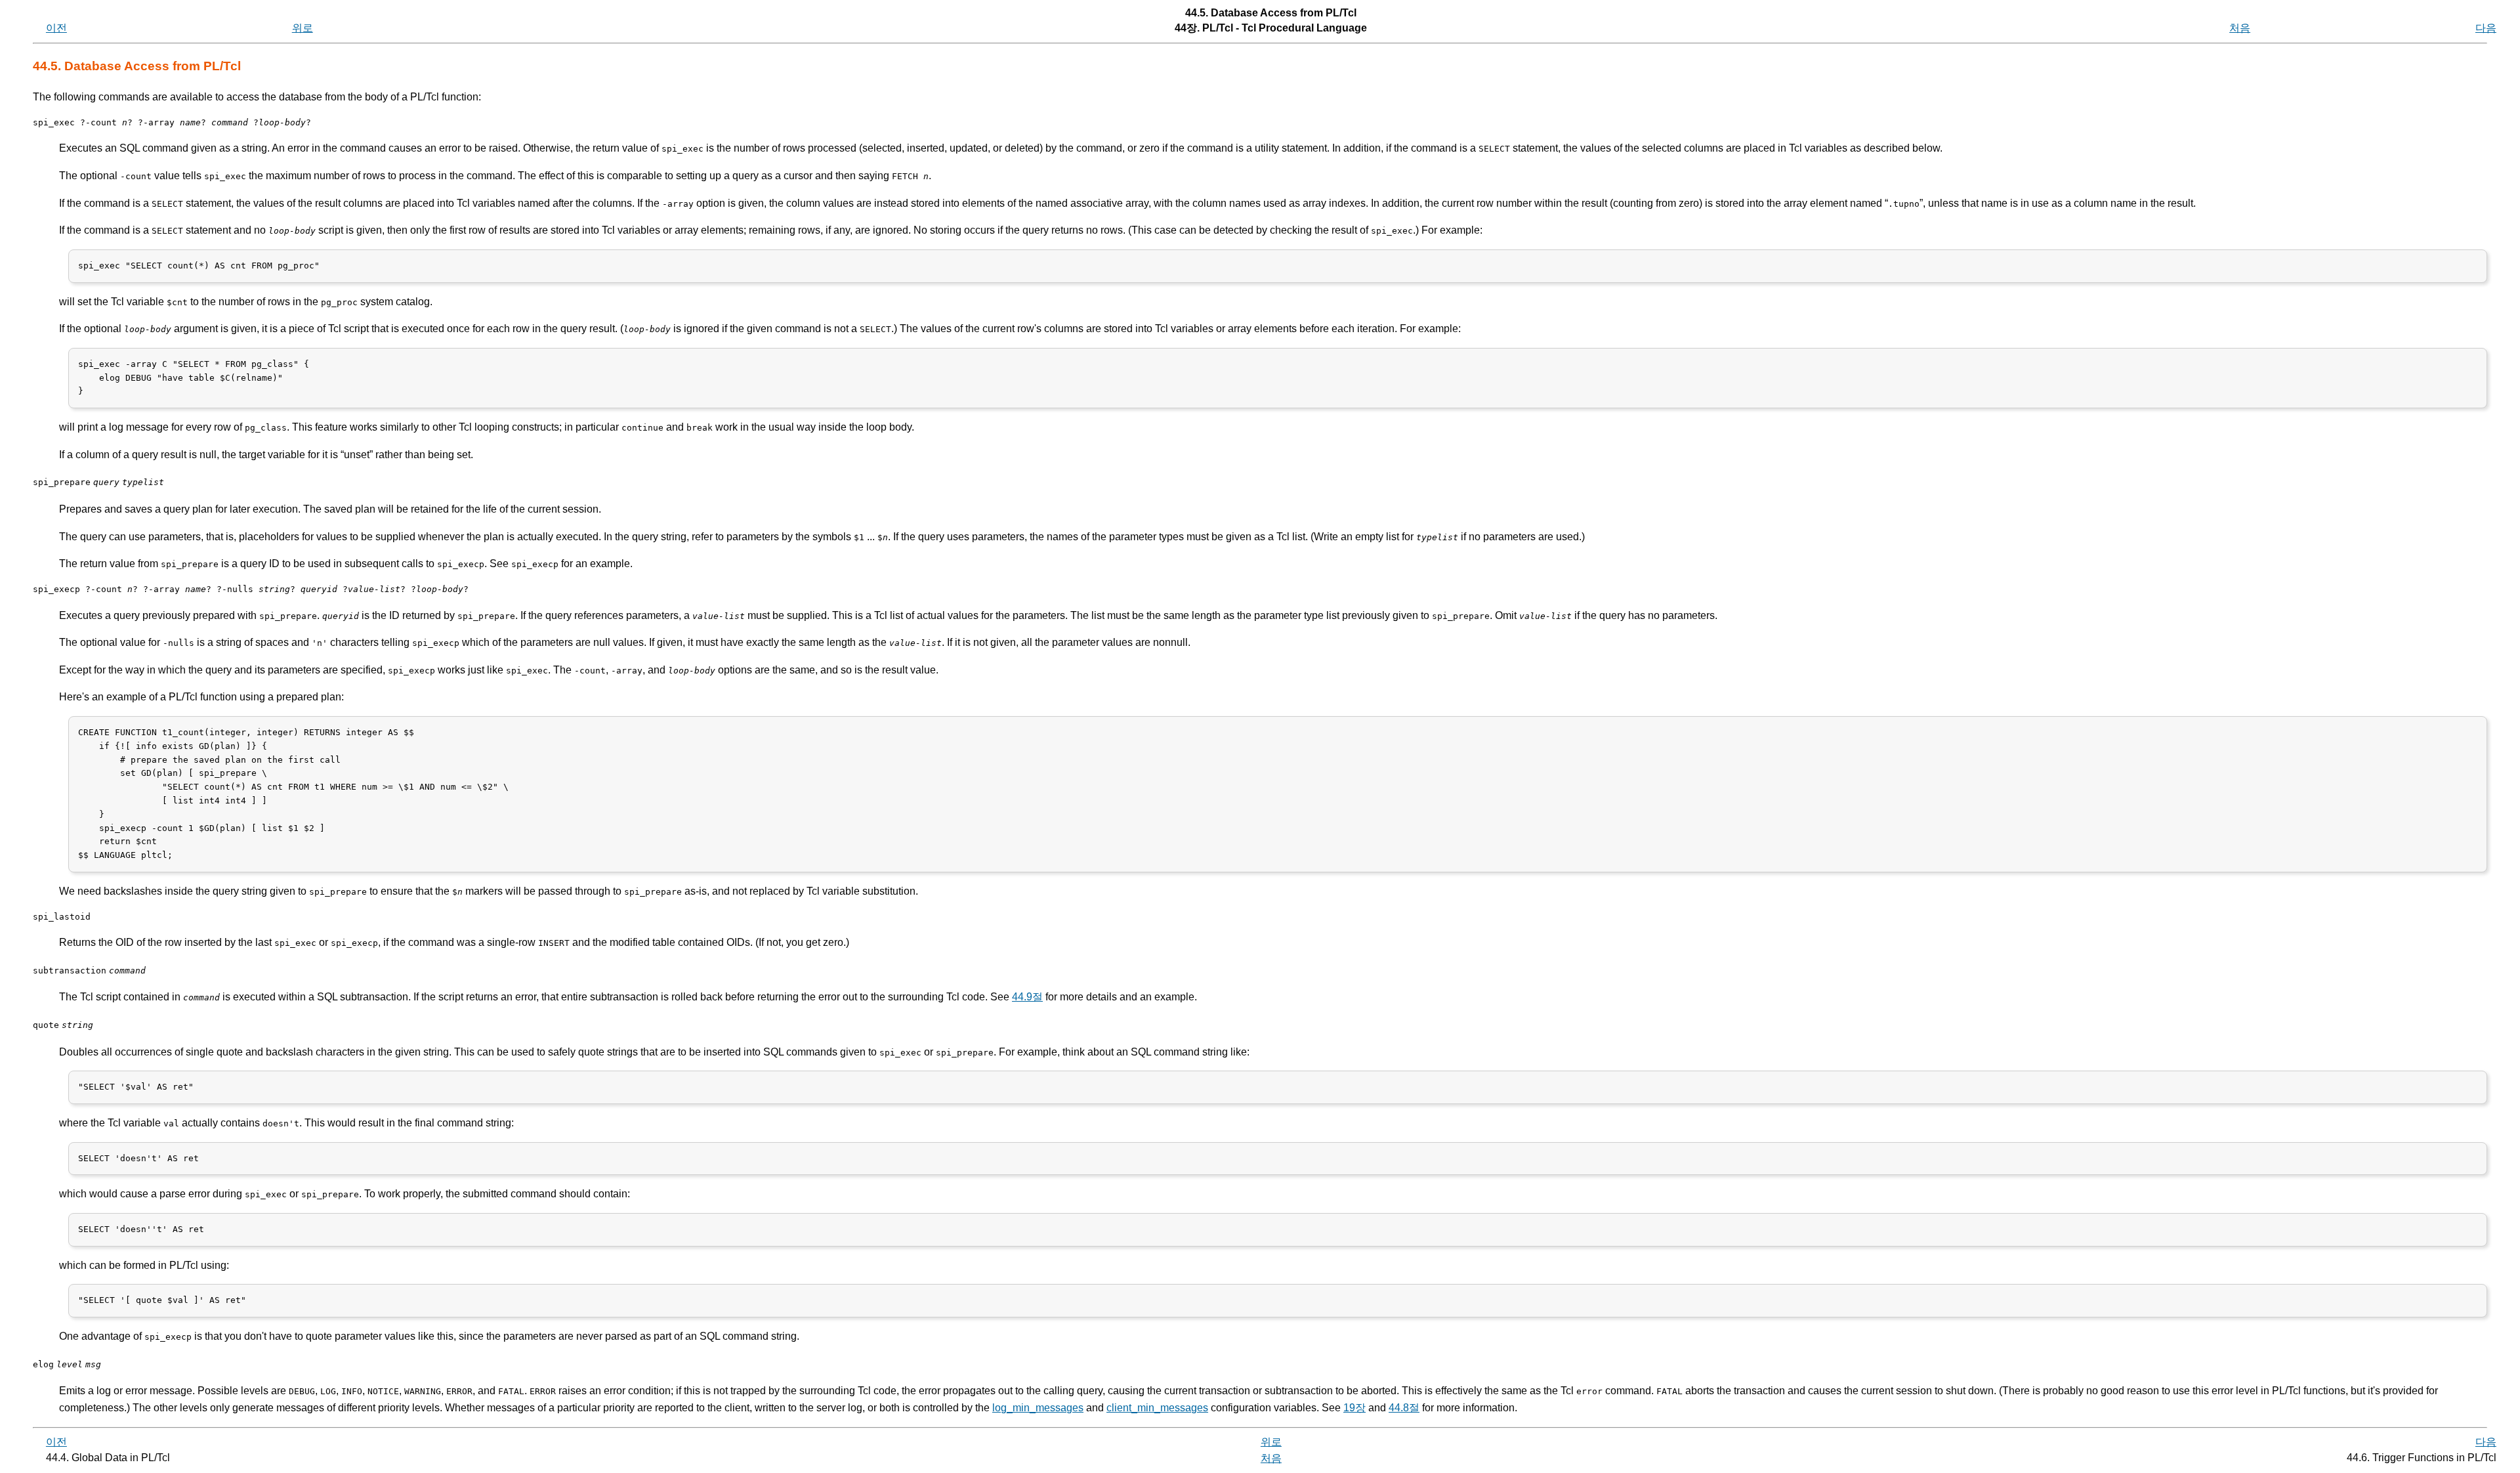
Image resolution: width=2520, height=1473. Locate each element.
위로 (303, 28)
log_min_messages (1038, 1408)
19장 (1354, 1408)
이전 (56, 28)
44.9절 (1027, 997)
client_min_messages (1157, 1408)
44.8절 (1404, 1408)
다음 (2486, 28)
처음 (2240, 28)
